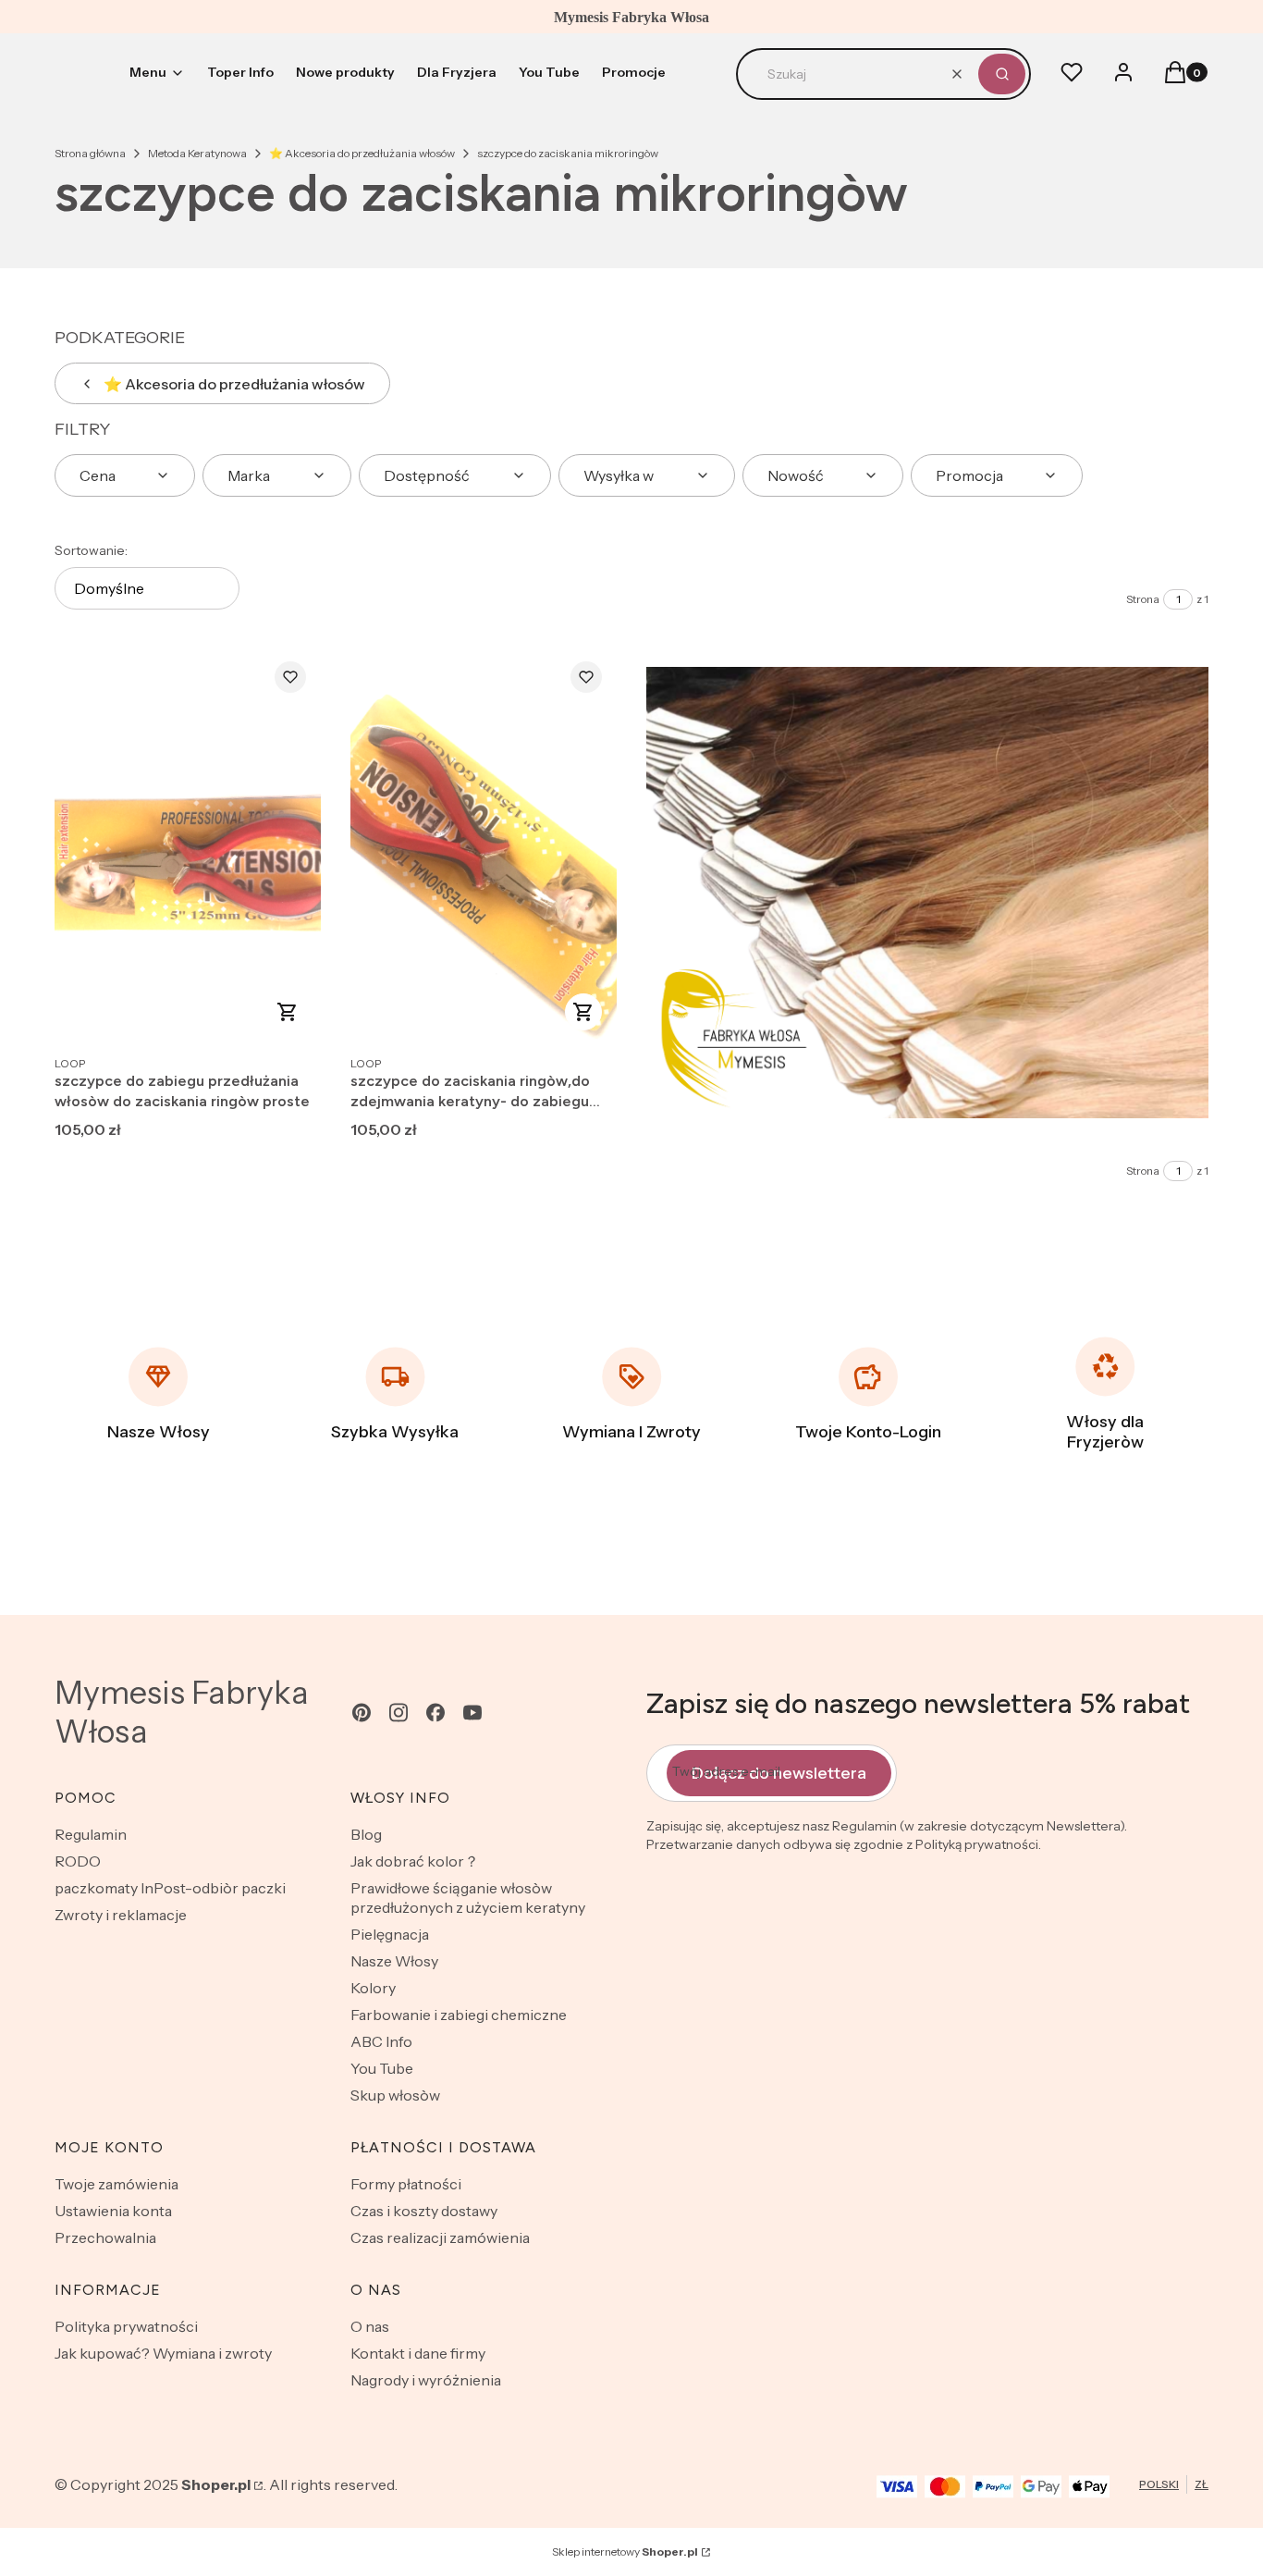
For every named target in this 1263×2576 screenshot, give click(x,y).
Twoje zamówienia (116, 2184)
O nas (370, 2326)
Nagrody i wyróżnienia (426, 2380)
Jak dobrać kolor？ (415, 1861)
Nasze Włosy (394, 1961)
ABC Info (381, 2041)
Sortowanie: (91, 550)
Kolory (373, 1988)
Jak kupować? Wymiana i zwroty (163, 2353)
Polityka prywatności (126, 2326)
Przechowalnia (105, 2237)
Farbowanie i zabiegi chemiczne (459, 2015)
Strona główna (90, 153)
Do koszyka (288, 1012)
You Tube (382, 2068)
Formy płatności (406, 2184)
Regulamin (91, 1834)
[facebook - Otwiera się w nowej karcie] (435, 1713)
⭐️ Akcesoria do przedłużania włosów (362, 153)
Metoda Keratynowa (197, 153)
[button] (1002, 74)
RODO (78, 1861)
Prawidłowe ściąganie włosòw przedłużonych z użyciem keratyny (468, 1898)
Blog (366, 1834)
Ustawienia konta (113, 2211)
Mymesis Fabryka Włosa (182, 1712)
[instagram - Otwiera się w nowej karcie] (399, 1713)
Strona (1143, 599)
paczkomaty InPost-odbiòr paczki (170, 1888)
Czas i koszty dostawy (424, 2211)
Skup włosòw (395, 2095)
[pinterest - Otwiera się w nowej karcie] (362, 1713)
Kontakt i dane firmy (418, 2353)
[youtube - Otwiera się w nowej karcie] (472, 1713)
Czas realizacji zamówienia (440, 2237)
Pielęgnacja (390, 1934)
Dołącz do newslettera (779, 1773)
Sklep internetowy (625, 2551)
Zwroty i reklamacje (121, 1915)
